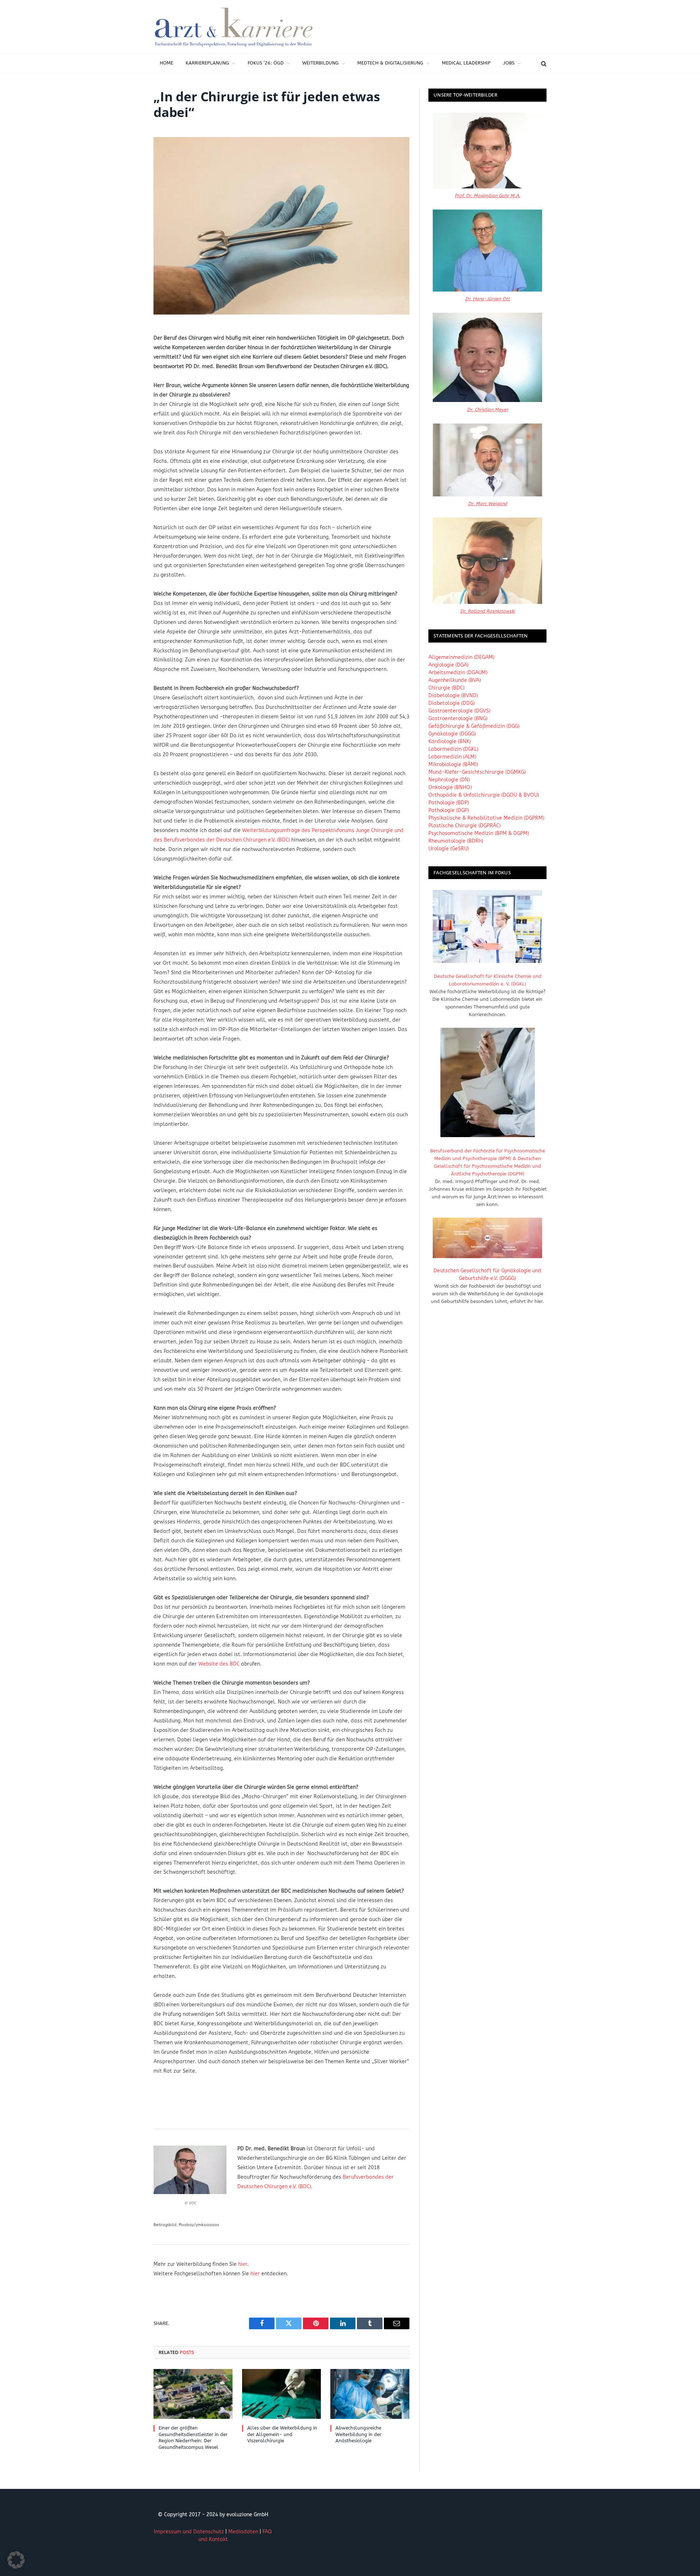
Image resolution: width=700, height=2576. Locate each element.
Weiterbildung (320, 63)
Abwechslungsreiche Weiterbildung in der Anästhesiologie (358, 2434)
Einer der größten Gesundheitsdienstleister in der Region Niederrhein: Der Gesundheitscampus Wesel (193, 2438)
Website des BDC (219, 1664)
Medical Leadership (466, 63)
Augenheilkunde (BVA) (455, 680)
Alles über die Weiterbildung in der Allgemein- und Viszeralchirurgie (282, 2434)
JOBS (509, 63)
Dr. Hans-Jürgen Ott (487, 299)
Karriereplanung (207, 63)
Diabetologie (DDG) (452, 703)
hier (243, 2264)
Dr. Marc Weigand (488, 504)
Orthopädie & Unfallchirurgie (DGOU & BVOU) (484, 795)
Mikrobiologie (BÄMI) (453, 764)
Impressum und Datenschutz (189, 2532)
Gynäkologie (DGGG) (452, 734)
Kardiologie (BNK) (450, 741)
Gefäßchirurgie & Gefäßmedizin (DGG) (474, 726)
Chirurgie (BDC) (446, 688)
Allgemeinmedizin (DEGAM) (461, 657)
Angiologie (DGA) (448, 665)
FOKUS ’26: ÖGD (266, 63)
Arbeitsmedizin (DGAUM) (458, 673)
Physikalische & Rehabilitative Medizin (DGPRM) (486, 818)
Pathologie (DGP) (449, 810)
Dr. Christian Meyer (488, 409)
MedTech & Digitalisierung (390, 63)
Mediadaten (243, 2532)
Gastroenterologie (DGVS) (459, 711)
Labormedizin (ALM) (452, 757)
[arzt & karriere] (234, 27)
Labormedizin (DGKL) (453, 749)
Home (166, 63)
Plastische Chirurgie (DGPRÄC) (464, 826)
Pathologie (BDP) (449, 803)
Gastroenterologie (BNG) (458, 719)
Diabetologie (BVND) (453, 696)
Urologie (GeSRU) (449, 849)
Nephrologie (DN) (449, 780)
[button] (16, 2560)
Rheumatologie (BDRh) (456, 841)
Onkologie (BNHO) (450, 787)
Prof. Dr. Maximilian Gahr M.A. (487, 196)
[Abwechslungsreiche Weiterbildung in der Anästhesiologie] (370, 2394)
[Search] (543, 63)
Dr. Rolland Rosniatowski (487, 611)
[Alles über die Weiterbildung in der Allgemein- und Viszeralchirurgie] (282, 2394)
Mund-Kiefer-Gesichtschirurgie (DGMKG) (477, 772)
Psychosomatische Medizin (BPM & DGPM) (479, 833)
